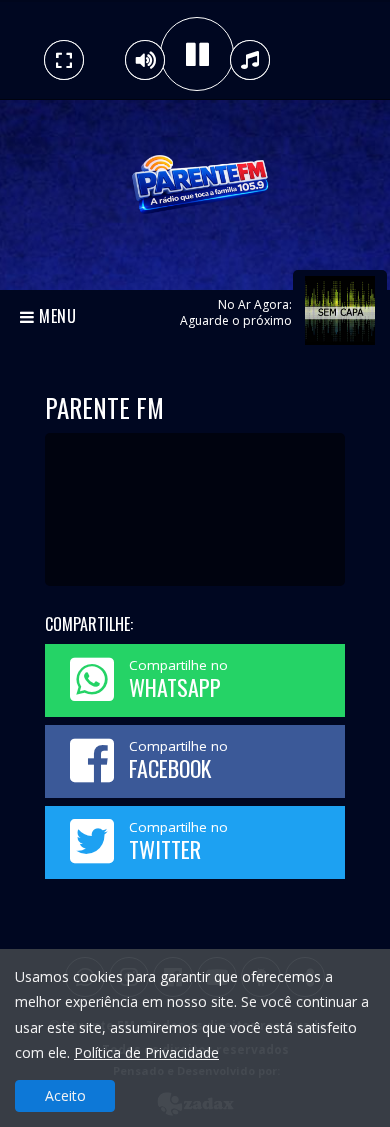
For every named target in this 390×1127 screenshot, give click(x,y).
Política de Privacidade (146, 1052)
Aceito (65, 1095)
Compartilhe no (178, 679)
